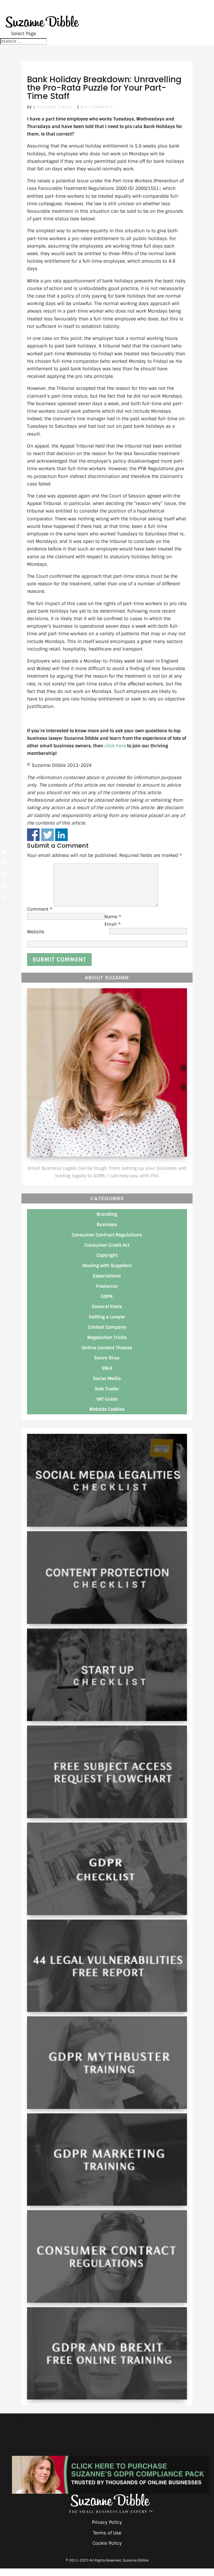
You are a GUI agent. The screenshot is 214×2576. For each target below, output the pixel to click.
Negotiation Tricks (107, 1337)
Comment (40, 909)
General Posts (107, 1307)
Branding (107, 1214)
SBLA (107, 1368)
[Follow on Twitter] (4, 886)
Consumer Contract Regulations (107, 1235)
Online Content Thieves (107, 1348)
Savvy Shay (107, 1358)
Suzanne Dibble (55, 107)
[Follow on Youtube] (4, 852)
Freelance (107, 1286)
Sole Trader (107, 1389)
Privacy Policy (107, 2522)
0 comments (99, 107)
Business (107, 1225)
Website (36, 932)
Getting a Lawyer (107, 1317)
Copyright (107, 1255)
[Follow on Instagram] (4, 864)
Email (113, 924)
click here (115, 746)
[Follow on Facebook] (4, 897)
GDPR (107, 1297)
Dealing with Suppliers (107, 1266)
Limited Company (107, 1327)
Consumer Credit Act (107, 1245)
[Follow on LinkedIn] (4, 875)
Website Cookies (107, 1409)
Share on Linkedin (61, 835)
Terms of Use (107, 2533)
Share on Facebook (33, 835)
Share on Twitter (48, 835)
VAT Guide (107, 1399)
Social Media (107, 1378)
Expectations (107, 1276)
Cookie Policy (107, 2543)
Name (113, 917)
